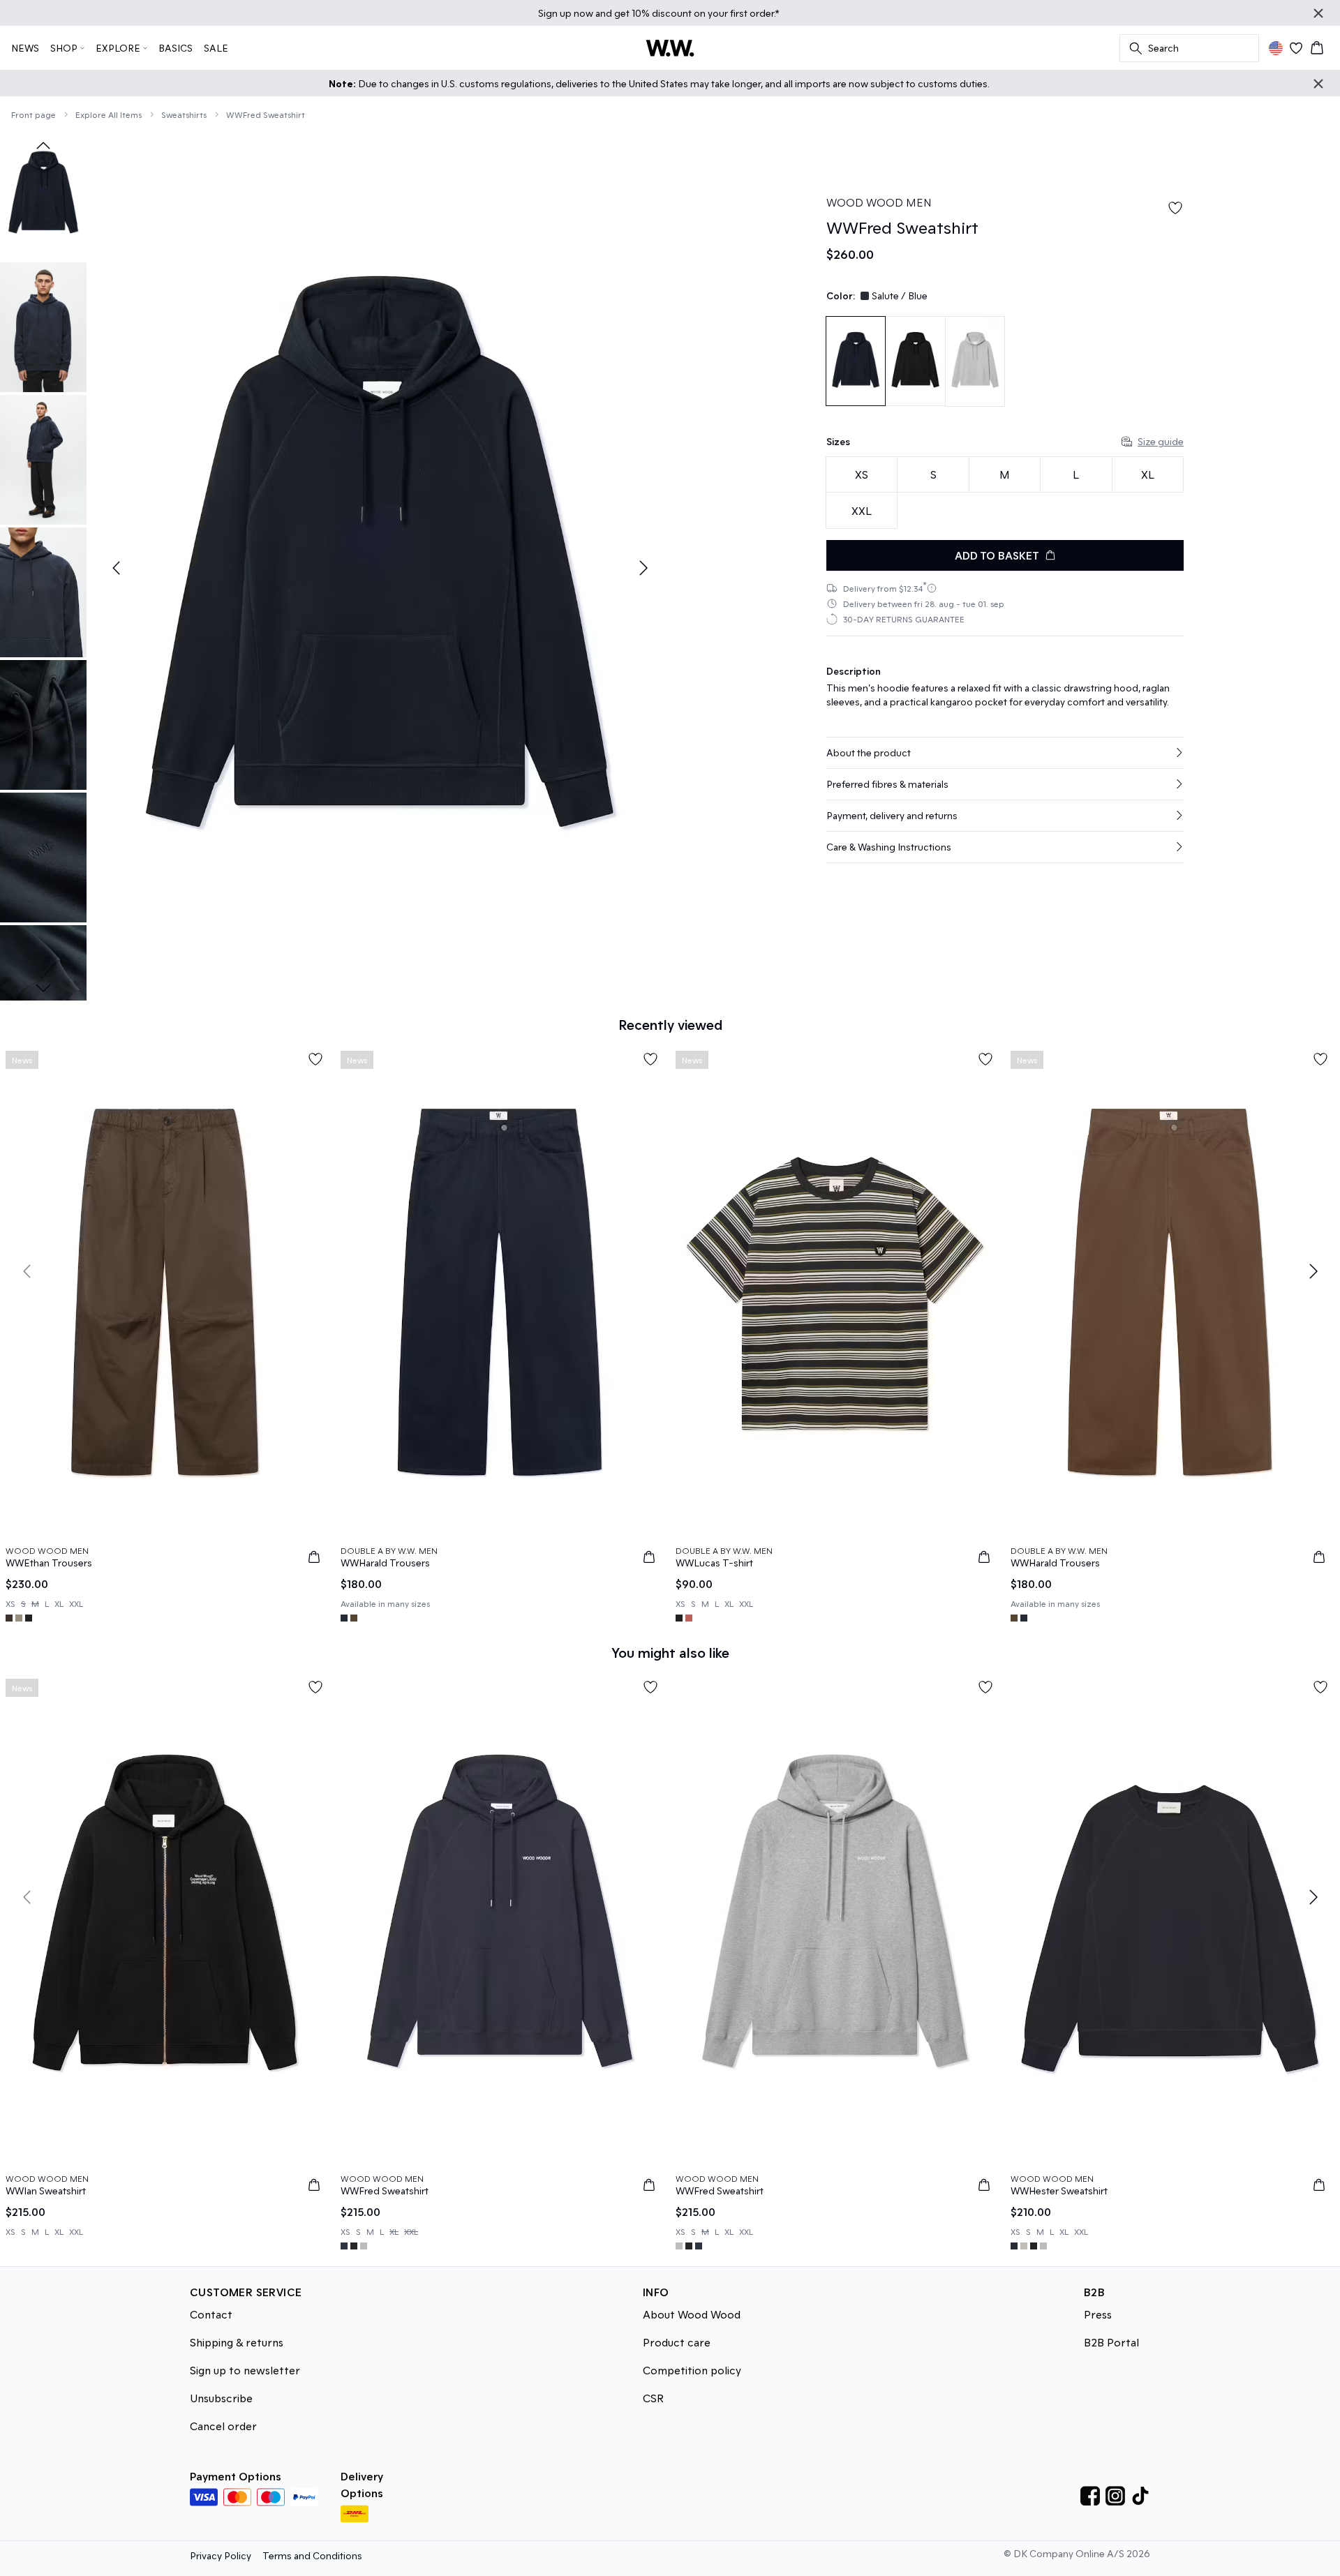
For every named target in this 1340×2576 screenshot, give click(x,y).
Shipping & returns (237, 2342)
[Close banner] (1318, 13)
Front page (33, 114)
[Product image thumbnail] (43, 195)
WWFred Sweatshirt (266, 114)
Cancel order (223, 2426)
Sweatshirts (184, 114)
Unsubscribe (221, 2398)
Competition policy (692, 2370)
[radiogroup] (1005, 493)
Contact (211, 2314)
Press (1098, 2314)
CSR (653, 2398)
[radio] (862, 475)
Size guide (1161, 441)
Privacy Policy (221, 2555)
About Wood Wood (692, 2314)
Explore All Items (109, 114)
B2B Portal (1111, 2342)
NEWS (25, 48)
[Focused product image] (380, 568)
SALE (216, 48)
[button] (1005, 753)
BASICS (176, 48)
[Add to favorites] (1175, 208)
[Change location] (1276, 48)
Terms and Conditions (312, 2555)
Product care (677, 2342)
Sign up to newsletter (245, 2370)
